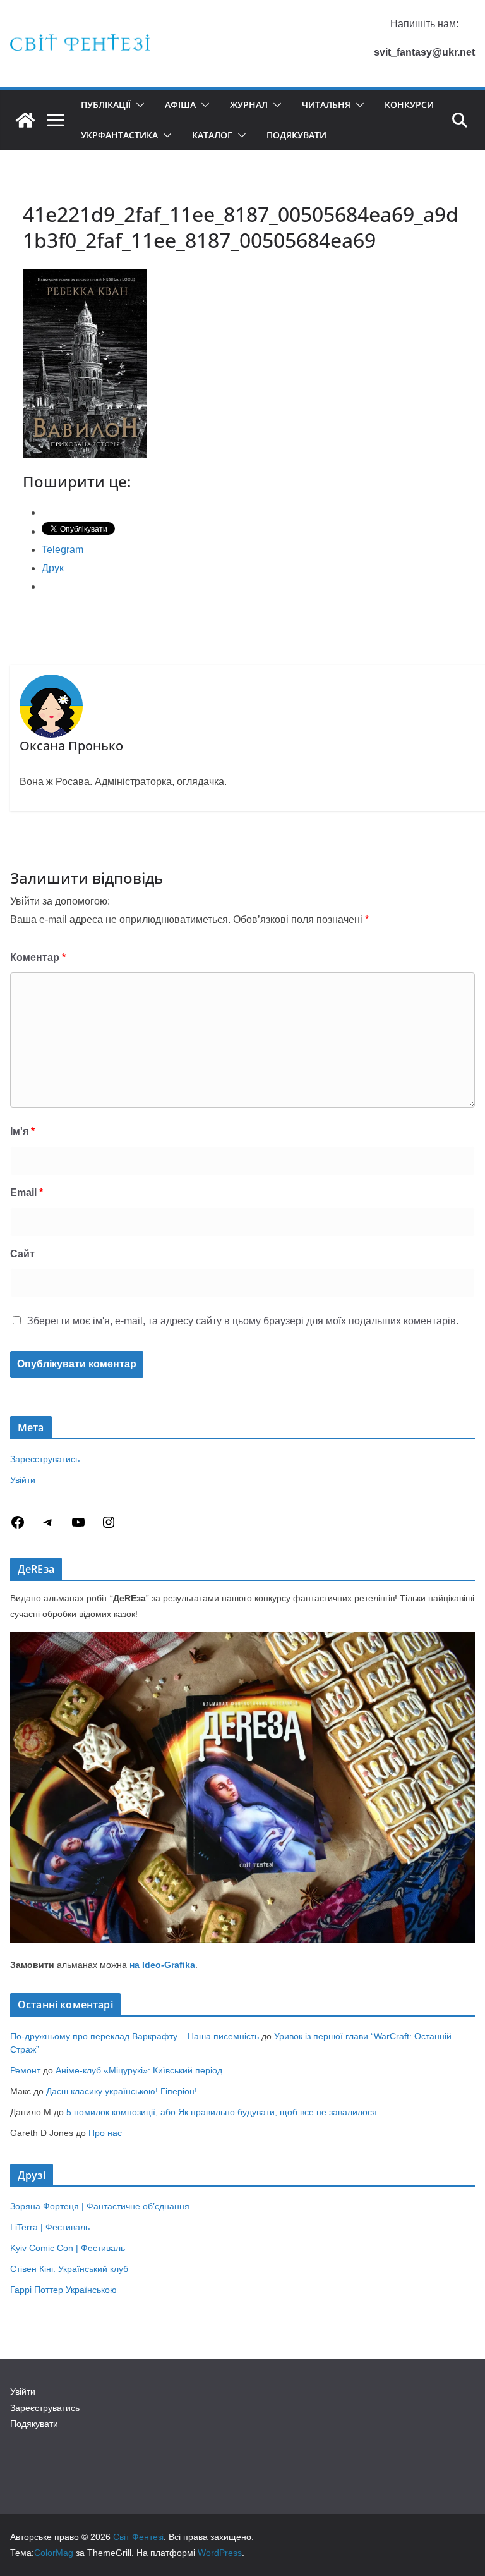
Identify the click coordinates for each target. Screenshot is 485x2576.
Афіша (180, 105)
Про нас (105, 2133)
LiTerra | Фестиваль (50, 2227)
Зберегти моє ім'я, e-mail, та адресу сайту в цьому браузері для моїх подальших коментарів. (243, 1321)
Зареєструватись (45, 1459)
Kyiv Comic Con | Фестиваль (68, 2248)
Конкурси (409, 105)
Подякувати (296, 135)
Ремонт (25, 2070)
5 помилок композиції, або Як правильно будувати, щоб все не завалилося (222, 2112)
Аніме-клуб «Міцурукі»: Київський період (139, 2070)
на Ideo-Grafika (162, 1965)
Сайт (22, 1254)
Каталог (212, 135)
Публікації (106, 105)
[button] (138, 105)
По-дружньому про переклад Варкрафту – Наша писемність (135, 2036)
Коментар (38, 957)
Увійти (23, 1480)
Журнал (249, 105)
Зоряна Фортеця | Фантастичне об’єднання (100, 2206)
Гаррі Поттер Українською (63, 2290)
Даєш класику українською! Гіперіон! (122, 2091)
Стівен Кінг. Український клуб (69, 2269)
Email (27, 1193)
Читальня (326, 105)
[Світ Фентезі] (25, 120)
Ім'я (22, 1131)
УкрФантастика (119, 135)
